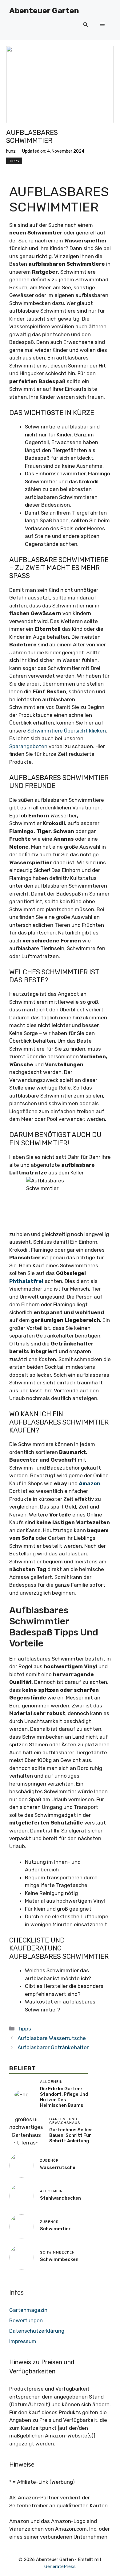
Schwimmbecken (59, 2259)
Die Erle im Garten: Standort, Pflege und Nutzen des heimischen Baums (64, 2097)
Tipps (14, 161)
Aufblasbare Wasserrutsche (52, 2038)
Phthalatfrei (26, 1281)
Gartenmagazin (28, 2310)
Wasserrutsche (58, 2167)
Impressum (23, 2341)
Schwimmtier (55, 2229)
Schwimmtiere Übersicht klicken (67, 731)
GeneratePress (60, 2566)
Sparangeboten (28, 746)
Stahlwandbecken (60, 2198)
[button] (85, 25)
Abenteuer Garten (44, 11)
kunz (11, 151)
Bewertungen (26, 2320)
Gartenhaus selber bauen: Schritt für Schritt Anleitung (71, 2135)
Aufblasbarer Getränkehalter (53, 2047)
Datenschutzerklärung (37, 2331)
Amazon (90, 1483)
